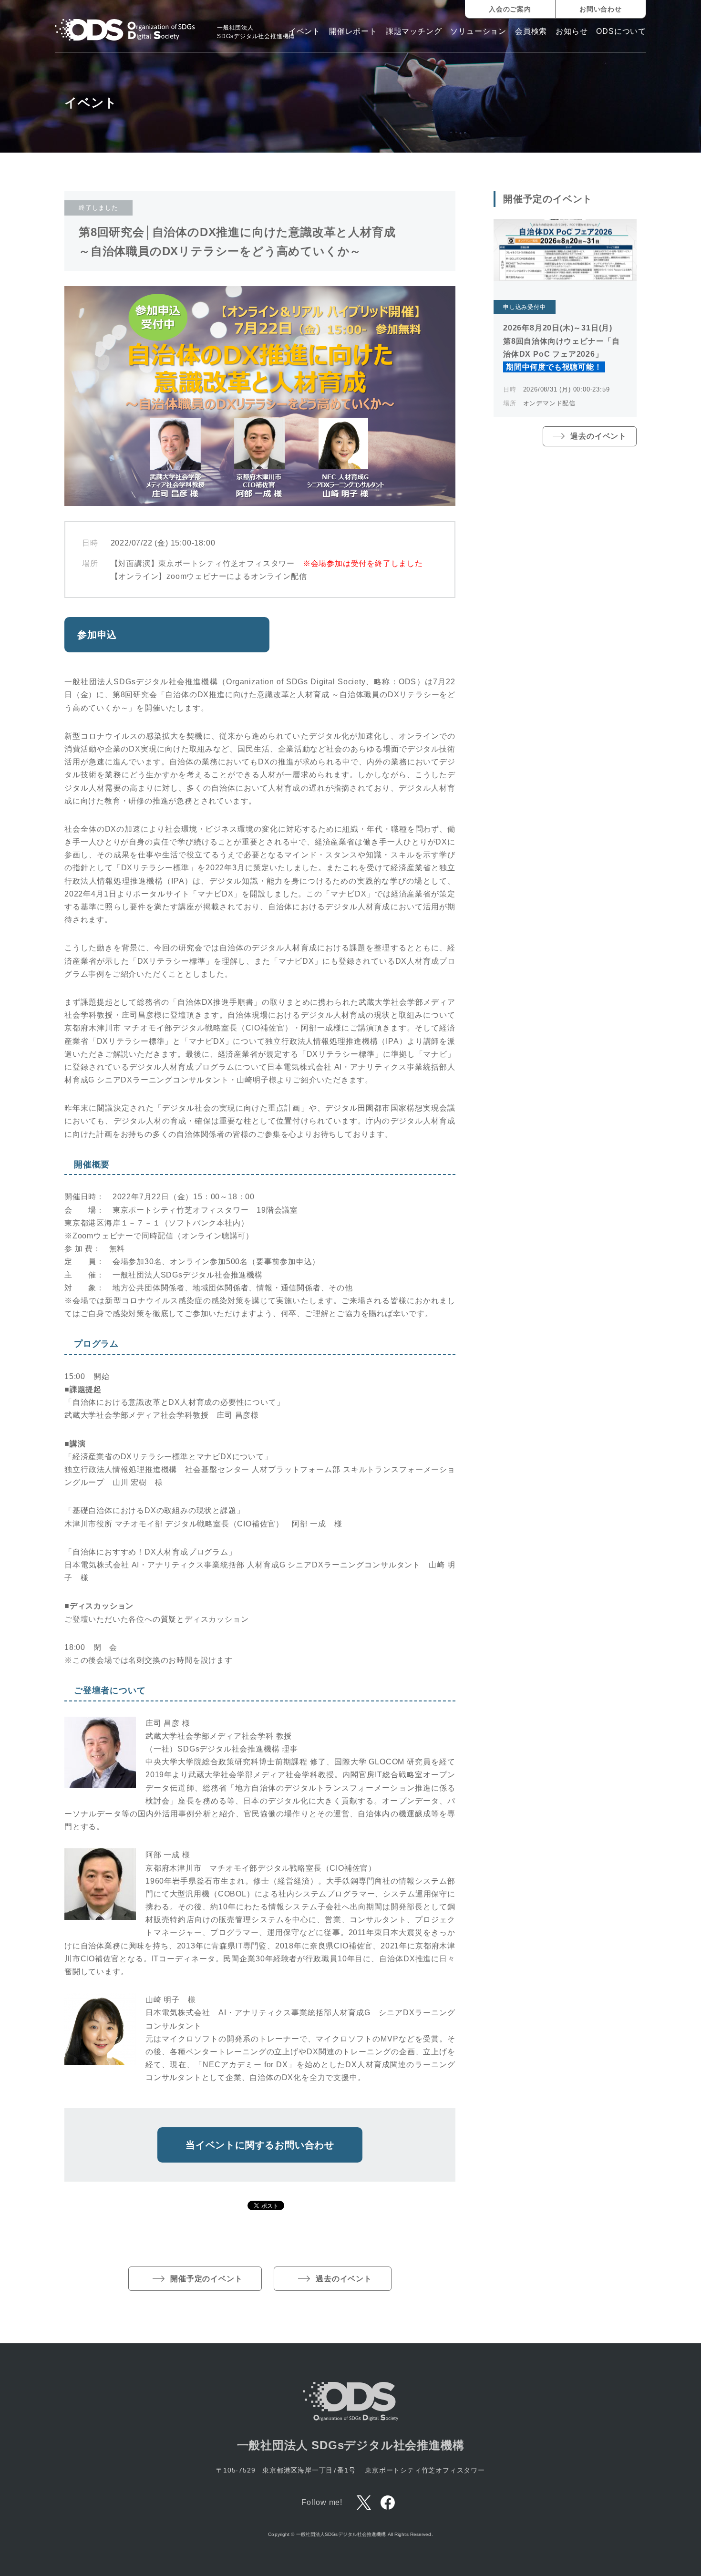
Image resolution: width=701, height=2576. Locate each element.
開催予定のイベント (206, 2279)
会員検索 (531, 31)
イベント (304, 31)
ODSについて (621, 31)
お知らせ (572, 31)
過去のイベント (344, 2279)
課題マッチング (414, 31)
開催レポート (353, 31)
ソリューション (478, 31)
